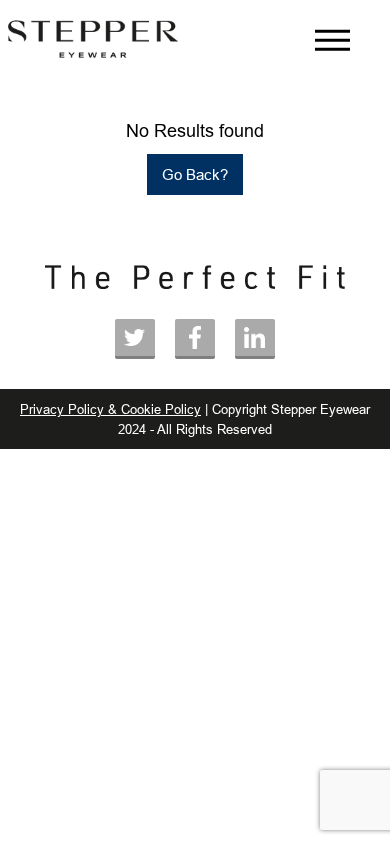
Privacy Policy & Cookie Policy (110, 409)
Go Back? (195, 174)
